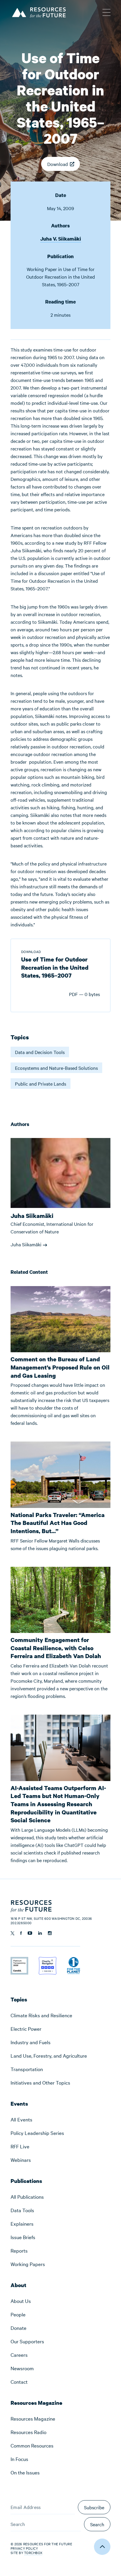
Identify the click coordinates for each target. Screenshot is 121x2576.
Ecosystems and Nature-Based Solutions (56, 1068)
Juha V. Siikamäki (61, 239)
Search (97, 2524)
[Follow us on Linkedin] (40, 1933)
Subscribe (94, 2507)
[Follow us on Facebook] (21, 1933)
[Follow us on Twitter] (12, 1933)
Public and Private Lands (41, 1084)
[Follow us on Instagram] (50, 1933)
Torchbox (33, 2553)
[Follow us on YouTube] (30, 1933)
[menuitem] (60, 2015)
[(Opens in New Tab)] (19, 1961)
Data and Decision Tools (40, 1052)
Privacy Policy (24, 2548)
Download (58, 164)
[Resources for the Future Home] (38, 12)
